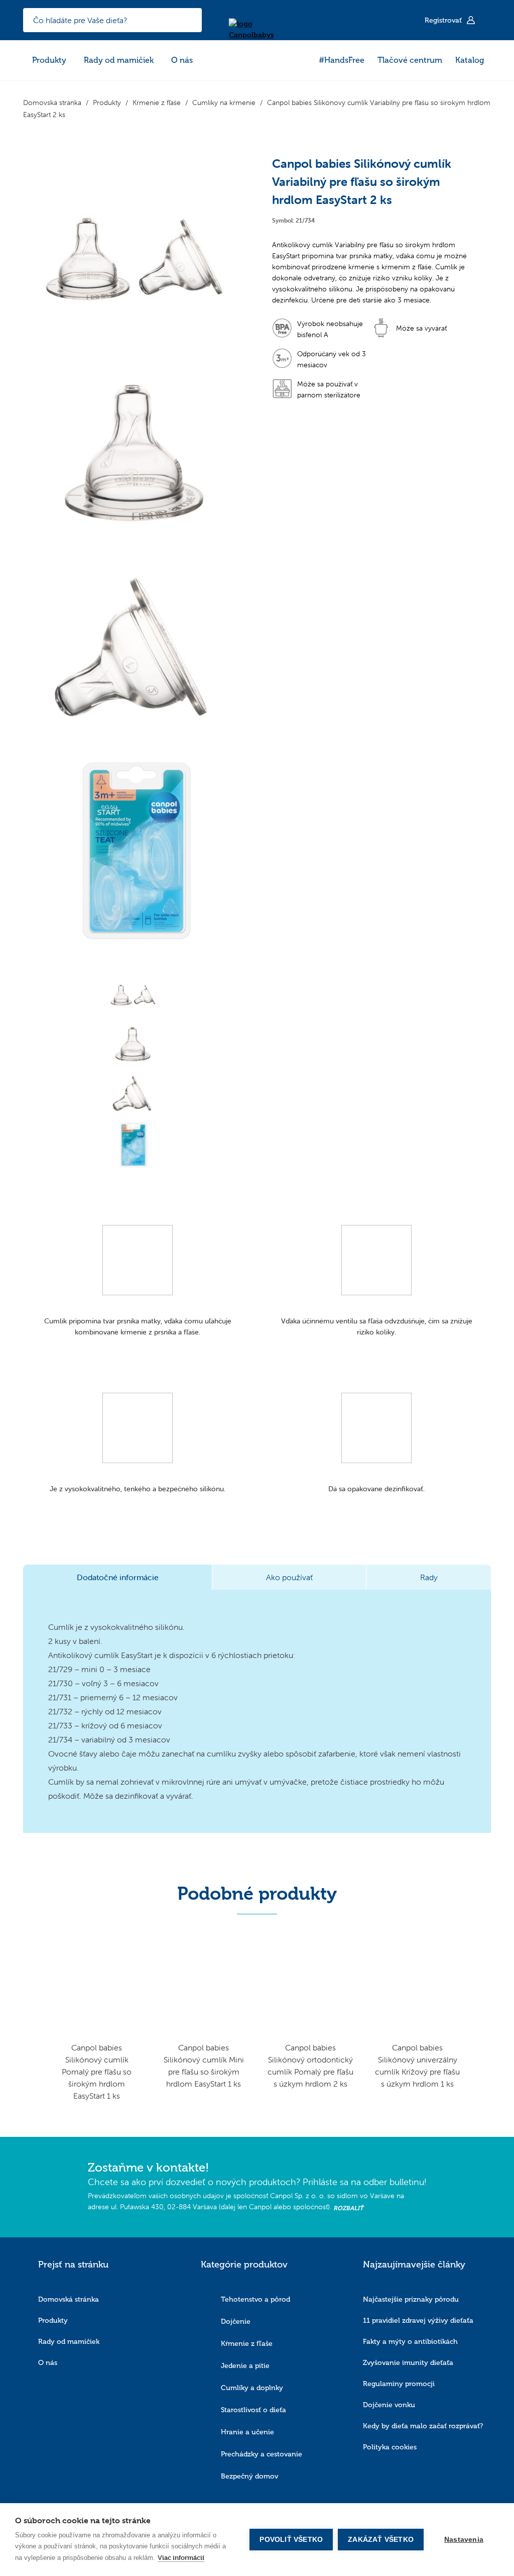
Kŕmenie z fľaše (247, 2344)
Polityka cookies (390, 2447)
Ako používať (289, 1577)
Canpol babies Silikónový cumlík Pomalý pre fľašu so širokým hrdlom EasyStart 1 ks (97, 2072)
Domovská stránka (69, 2299)
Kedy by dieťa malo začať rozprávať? (423, 2426)
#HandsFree (342, 60)
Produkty (49, 60)
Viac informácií (181, 2557)
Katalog (470, 60)
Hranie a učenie (247, 2432)
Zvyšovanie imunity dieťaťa (408, 2363)
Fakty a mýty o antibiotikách (410, 2342)
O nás (182, 60)
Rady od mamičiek (119, 60)
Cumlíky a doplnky (252, 2388)
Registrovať (444, 20)
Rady (429, 1577)
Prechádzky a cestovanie (262, 2454)
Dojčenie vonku (389, 2405)
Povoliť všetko (291, 2540)
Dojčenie (236, 2322)
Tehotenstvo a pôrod (255, 2299)
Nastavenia (464, 2540)
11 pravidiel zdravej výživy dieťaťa (418, 2321)
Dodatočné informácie (118, 1577)
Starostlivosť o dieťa (253, 2410)
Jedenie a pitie (245, 2366)
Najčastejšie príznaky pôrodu (411, 2299)
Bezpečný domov (249, 2476)
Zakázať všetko (381, 2540)
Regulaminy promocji (399, 2384)
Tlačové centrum (410, 60)
